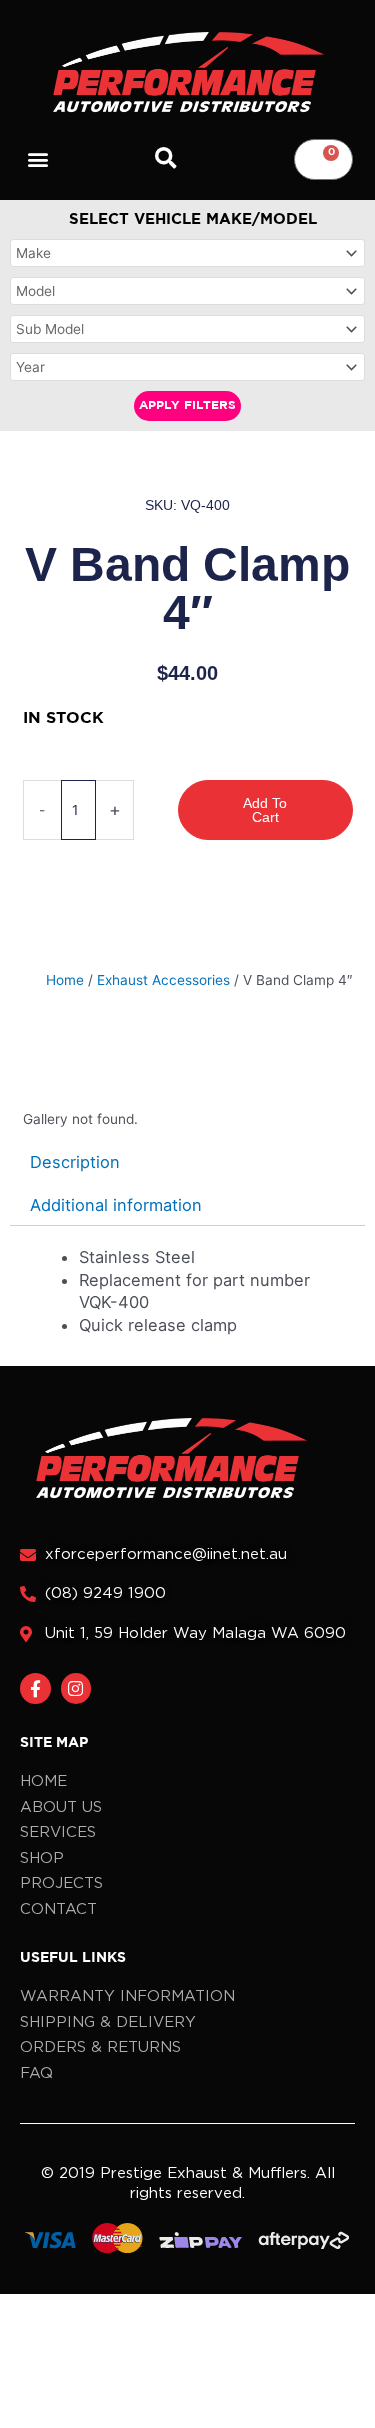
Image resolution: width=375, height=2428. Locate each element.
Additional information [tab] (116, 1205)
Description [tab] (75, 1162)
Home (65, 980)
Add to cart (265, 810)
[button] (38, 159)
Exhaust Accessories (163, 980)
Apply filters (187, 405)
